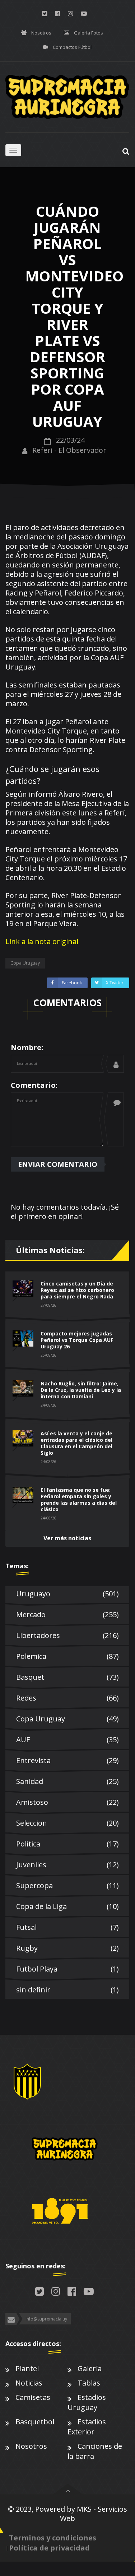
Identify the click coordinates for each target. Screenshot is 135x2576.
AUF (67, 1740)
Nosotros (41, 33)
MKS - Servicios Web (94, 2514)
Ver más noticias (67, 1538)
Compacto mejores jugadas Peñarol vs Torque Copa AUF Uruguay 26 (77, 1340)
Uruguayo (67, 1594)
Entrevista (67, 1760)
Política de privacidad (49, 2548)
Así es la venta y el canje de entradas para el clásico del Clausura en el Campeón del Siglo (76, 1443)
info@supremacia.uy (46, 2319)
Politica (67, 1844)
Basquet (67, 1677)
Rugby (67, 1948)
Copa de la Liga (67, 1906)
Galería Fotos (89, 33)
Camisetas (33, 2397)
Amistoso (67, 1802)
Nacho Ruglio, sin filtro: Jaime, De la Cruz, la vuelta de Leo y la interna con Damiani (81, 1390)
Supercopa (67, 1885)
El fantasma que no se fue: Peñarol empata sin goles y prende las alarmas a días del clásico (79, 1499)
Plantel (27, 2368)
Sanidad (67, 1781)
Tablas (89, 2383)
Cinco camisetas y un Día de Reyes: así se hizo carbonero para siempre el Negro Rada (77, 1290)
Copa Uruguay (67, 1719)
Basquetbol (35, 2422)
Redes (67, 1698)
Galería (90, 2368)
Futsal (67, 1927)
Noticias (29, 2383)
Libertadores (67, 1635)
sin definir (67, 1990)
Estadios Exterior (87, 2427)
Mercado (67, 1614)
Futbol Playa (67, 1969)
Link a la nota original (42, 941)
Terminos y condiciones (53, 2538)
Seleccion (67, 1823)
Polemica (67, 1656)
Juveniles (67, 1865)
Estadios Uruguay (87, 2402)
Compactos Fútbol (72, 47)
